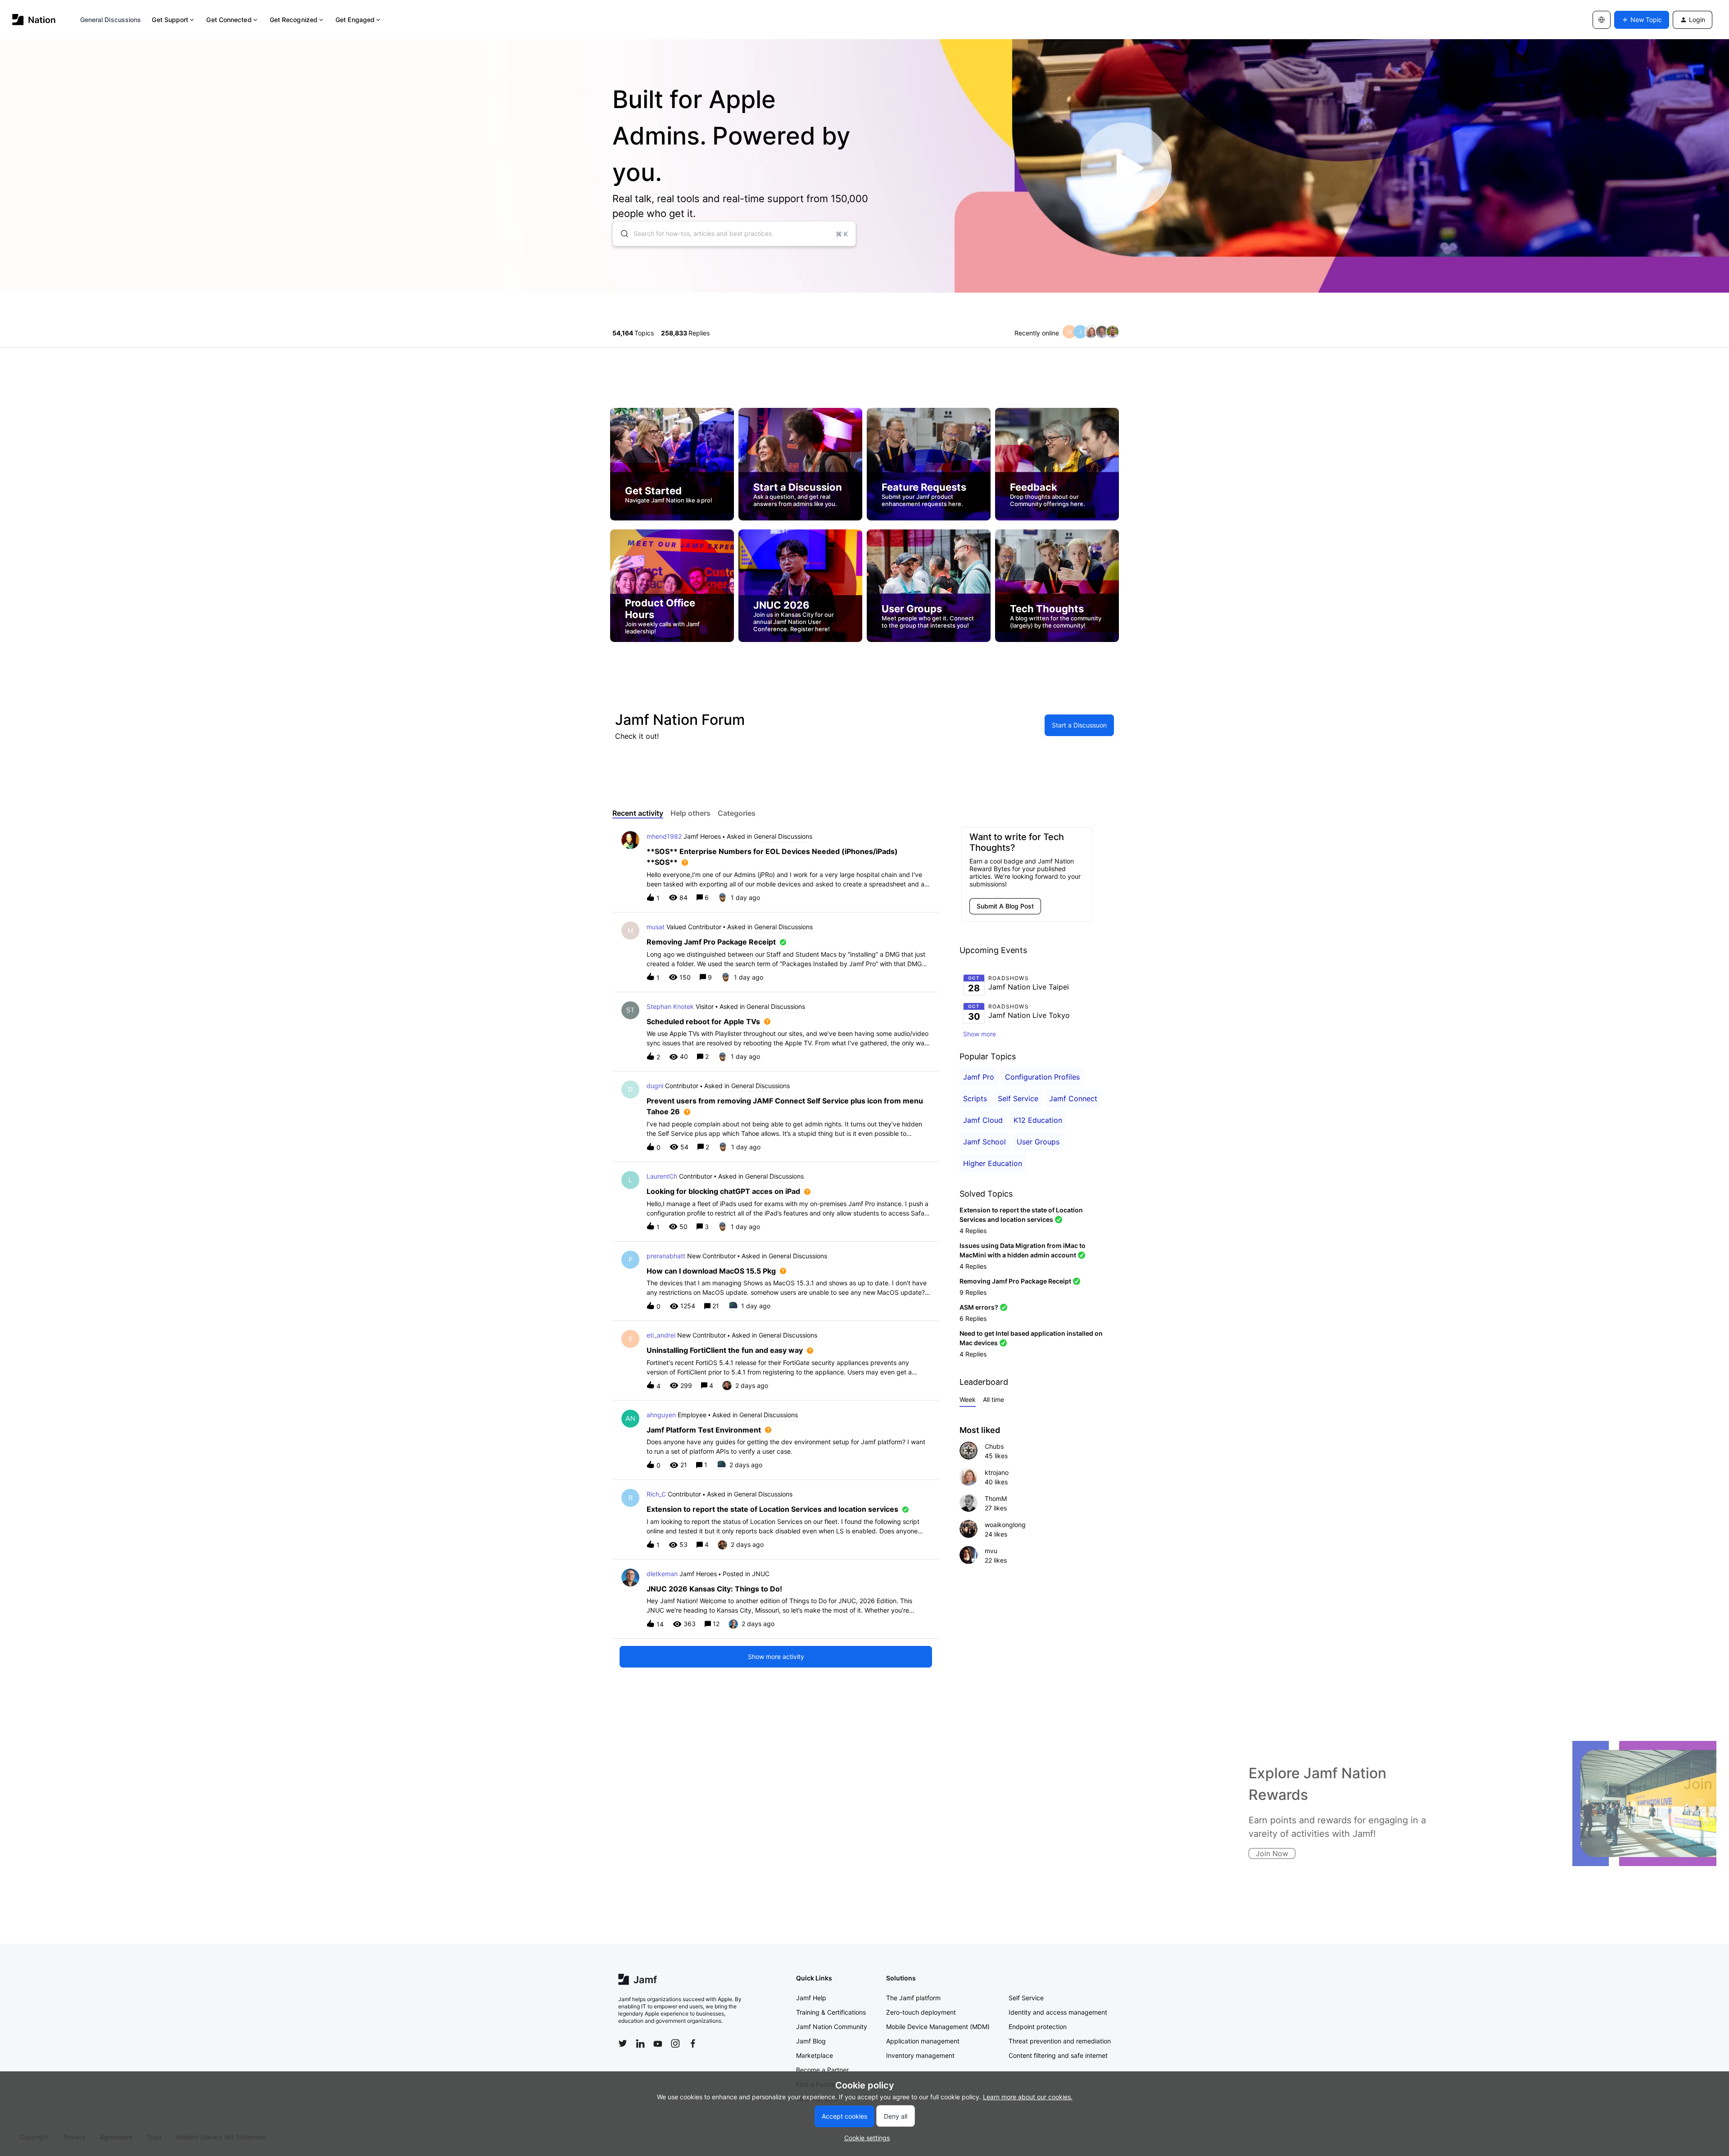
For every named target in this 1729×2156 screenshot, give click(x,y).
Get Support (170, 20)
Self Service (1018, 1098)
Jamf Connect (1073, 1098)
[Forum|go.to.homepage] (34, 20)
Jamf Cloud (983, 1120)
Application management (923, 2041)
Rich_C (656, 1494)
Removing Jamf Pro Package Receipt (1015, 1281)
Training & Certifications (831, 2012)
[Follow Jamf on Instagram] (675, 2043)
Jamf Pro (979, 1077)
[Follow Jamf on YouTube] (658, 2043)
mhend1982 (664, 836)
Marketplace (815, 2055)
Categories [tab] (737, 813)
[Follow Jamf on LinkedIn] (640, 2043)
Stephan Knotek (670, 1006)
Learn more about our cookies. (1028, 2097)
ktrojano (997, 1472)
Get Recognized (294, 20)
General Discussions (111, 20)
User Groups (1038, 1142)
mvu (991, 1551)
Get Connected (229, 20)
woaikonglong (1005, 1525)
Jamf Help (811, 1998)
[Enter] (621, 234)
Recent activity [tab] (638, 813)
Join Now (638, 1853)
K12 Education (1038, 1120)
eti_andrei (661, 1335)
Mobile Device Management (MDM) (938, 2027)
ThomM (996, 1498)
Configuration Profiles (1042, 1077)
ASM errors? (979, 1307)
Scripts (975, 1098)
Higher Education (993, 1163)
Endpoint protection (1038, 2027)
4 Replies (973, 1231)
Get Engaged (355, 20)
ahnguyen (661, 1415)
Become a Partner (822, 2070)
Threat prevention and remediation (1060, 2041)
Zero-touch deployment (921, 2012)
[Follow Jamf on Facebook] (693, 2043)
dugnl (655, 1086)
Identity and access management (1058, 2012)
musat (656, 927)
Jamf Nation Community (832, 2027)
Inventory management (920, 2055)
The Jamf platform (913, 1998)
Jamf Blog (811, 2041)
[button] (865, 2138)
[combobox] (734, 234)
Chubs (994, 1446)
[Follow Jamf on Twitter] (623, 2043)
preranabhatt (666, 1256)
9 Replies (973, 1292)
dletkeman (662, 1574)
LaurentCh (662, 1176)
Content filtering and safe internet (1058, 2055)
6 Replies (973, 1318)
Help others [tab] (690, 813)
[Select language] (1602, 20)
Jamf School (984, 1142)
